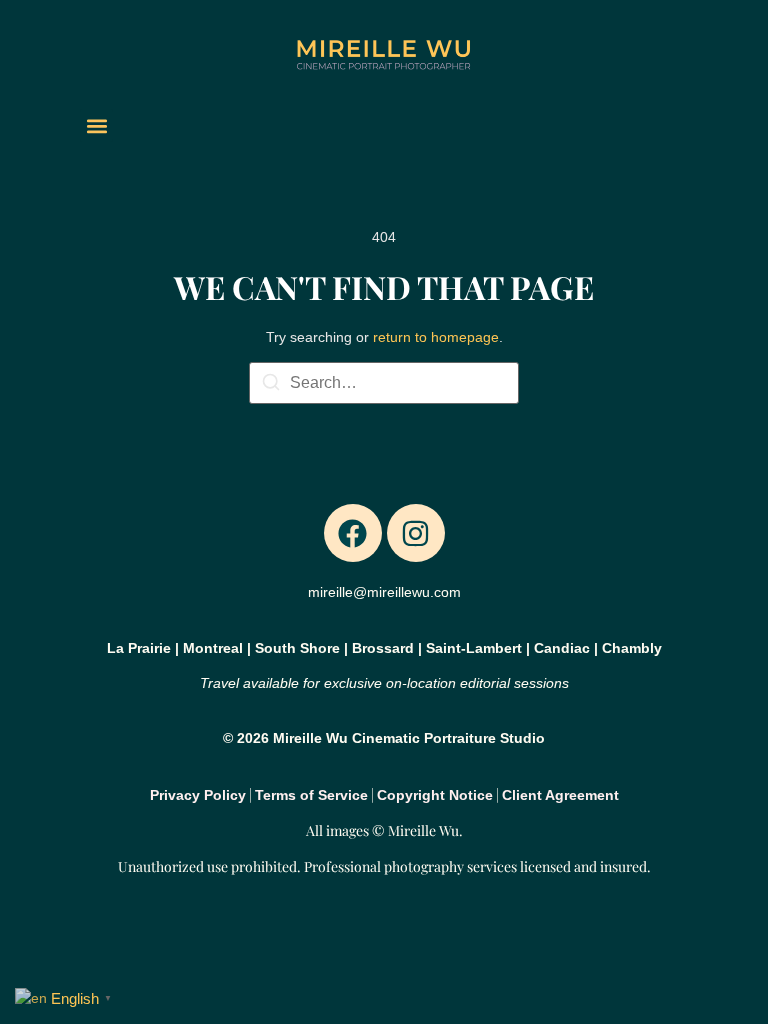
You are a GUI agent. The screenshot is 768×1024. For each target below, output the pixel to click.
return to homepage (436, 337)
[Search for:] (384, 383)
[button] (96, 125)
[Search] (271, 385)
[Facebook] (353, 533)
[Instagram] (416, 533)
